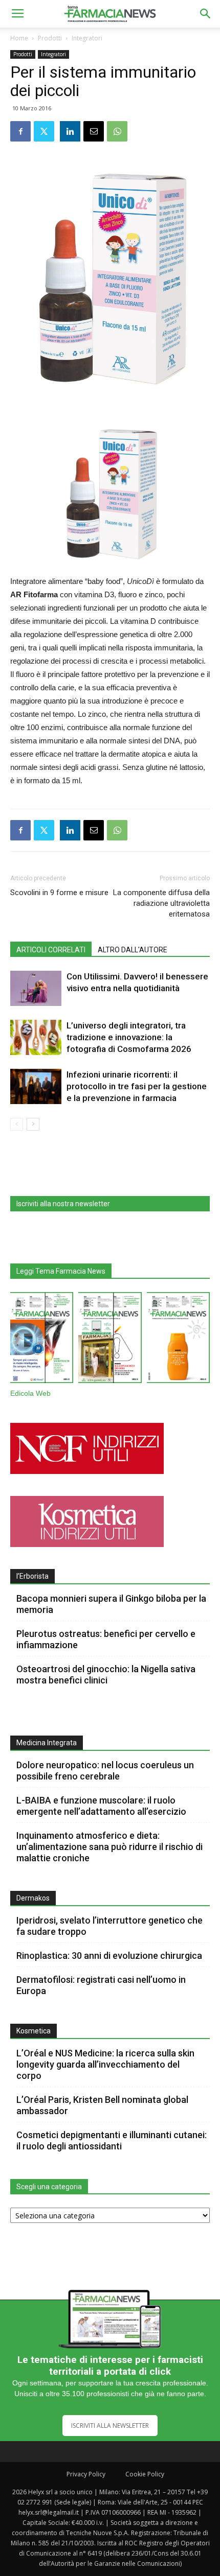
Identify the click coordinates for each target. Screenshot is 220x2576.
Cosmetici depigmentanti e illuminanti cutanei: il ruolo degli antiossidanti (112, 2140)
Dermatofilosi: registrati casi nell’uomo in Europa (101, 1985)
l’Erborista (32, 1576)
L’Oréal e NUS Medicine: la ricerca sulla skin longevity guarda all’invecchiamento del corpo (105, 2064)
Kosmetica (34, 2031)
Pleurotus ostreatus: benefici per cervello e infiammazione (106, 1639)
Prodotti (50, 38)
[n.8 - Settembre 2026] (42, 1340)
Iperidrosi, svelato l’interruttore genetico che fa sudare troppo (109, 1926)
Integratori (87, 38)
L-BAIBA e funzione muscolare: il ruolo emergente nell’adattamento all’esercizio (101, 1806)
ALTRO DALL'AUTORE (133, 950)
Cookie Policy (145, 2474)
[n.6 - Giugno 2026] (178, 1340)
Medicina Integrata (47, 1743)
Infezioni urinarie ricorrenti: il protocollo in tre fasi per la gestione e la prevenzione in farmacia (137, 1086)
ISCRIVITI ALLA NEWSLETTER (110, 2426)
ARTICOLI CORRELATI (51, 950)
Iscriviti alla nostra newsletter (63, 1204)
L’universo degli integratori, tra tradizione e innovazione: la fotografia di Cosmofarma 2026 (129, 1037)
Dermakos (33, 1898)
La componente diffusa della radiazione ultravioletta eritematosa (161, 903)
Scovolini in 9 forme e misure (59, 893)
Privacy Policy (86, 2474)
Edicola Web (30, 1394)
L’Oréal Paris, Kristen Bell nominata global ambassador (102, 2105)
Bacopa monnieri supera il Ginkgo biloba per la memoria (111, 1604)
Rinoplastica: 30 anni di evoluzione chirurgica (109, 1956)
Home (19, 38)
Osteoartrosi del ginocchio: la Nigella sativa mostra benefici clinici (106, 1675)
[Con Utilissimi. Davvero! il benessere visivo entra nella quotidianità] (36, 988)
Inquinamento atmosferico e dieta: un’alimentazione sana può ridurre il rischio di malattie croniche (109, 1847)
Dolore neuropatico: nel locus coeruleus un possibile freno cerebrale (105, 1771)
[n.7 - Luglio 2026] (110, 1340)
